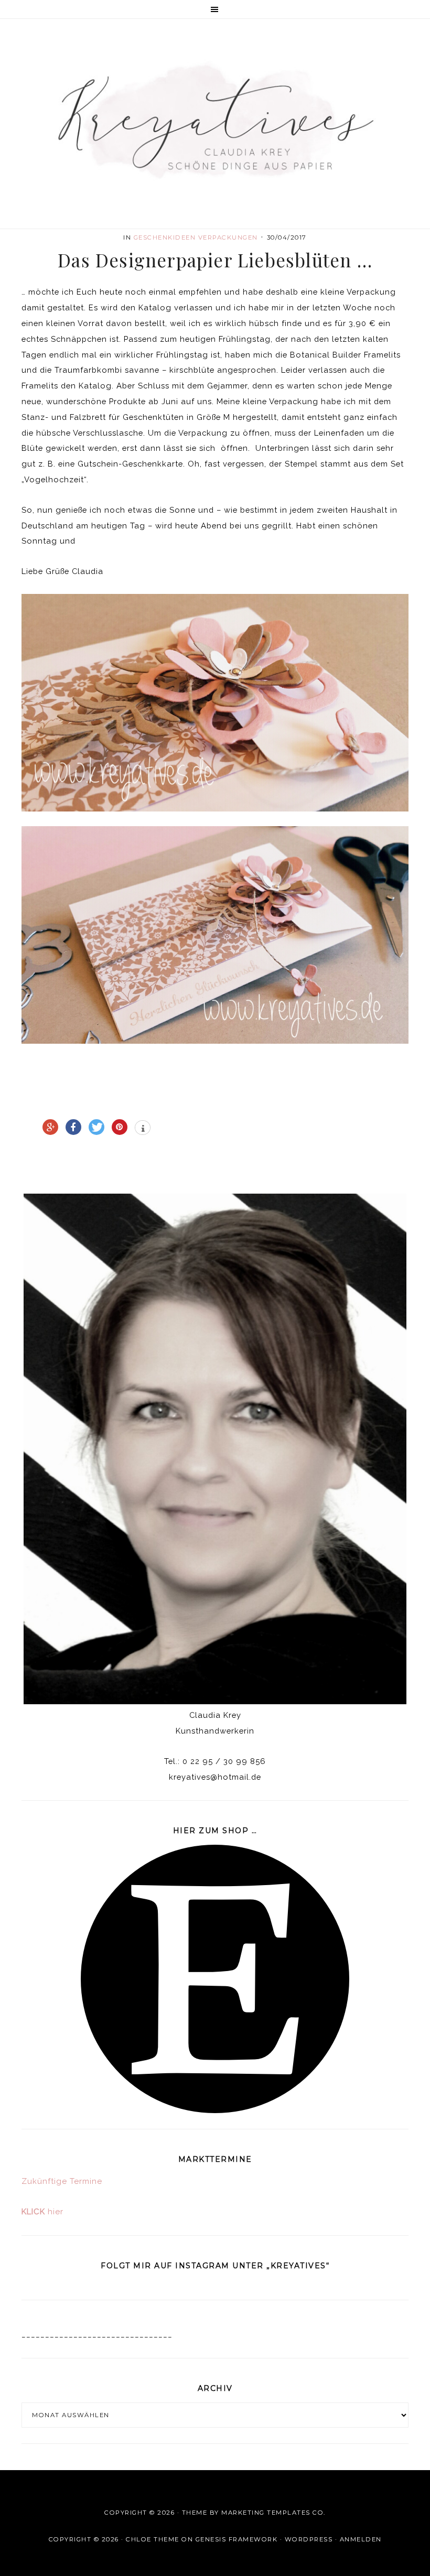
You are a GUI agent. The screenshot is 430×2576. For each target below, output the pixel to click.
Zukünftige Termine (62, 2181)
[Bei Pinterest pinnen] (120, 1127)
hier (42, 2212)
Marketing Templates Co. (273, 2513)
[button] (215, 9)
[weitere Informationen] (143, 1129)
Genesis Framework (237, 2539)
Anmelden (361, 2539)
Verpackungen (228, 237)
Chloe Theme (153, 2539)
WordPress (309, 2539)
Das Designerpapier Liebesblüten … (215, 260)
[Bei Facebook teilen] (73, 1127)
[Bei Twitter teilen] (96, 1127)
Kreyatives (215, 120)
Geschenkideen (165, 237)
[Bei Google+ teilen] (50, 1127)
